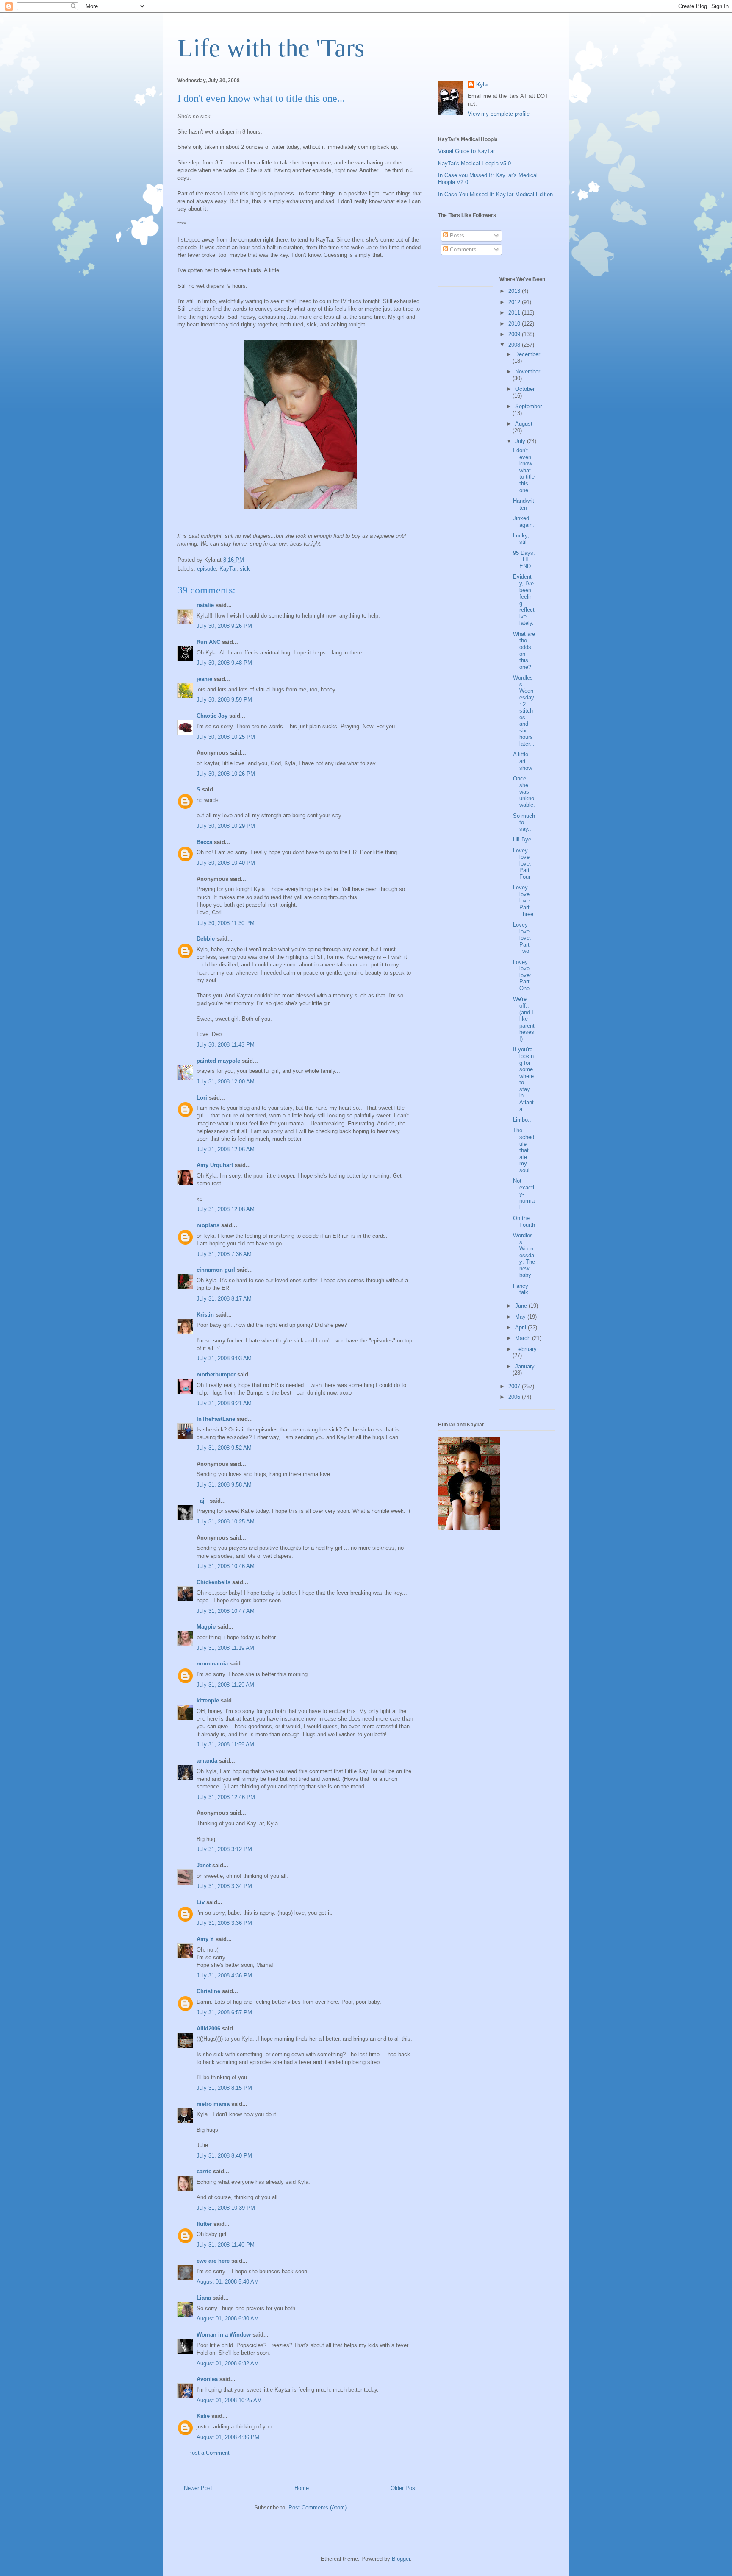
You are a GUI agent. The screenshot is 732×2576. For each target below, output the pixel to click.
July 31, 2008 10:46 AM (226, 1566)
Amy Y (205, 1939)
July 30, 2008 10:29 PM (226, 826)
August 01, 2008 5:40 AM (228, 2282)
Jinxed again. (524, 522)
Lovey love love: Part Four (522, 864)
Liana (204, 2298)
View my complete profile (499, 114)
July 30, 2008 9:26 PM (224, 626)
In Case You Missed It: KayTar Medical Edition (495, 194)
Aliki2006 (208, 2029)
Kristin (205, 1315)
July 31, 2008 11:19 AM (225, 1648)
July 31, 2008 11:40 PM (226, 2245)
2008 (515, 345)
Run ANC (208, 642)
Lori (202, 1098)
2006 (515, 1397)
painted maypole (218, 1061)
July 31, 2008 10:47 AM (226, 1611)
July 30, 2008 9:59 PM (224, 700)
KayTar (228, 569)
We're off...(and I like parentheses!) (524, 1019)
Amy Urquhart (215, 1165)
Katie (203, 2416)
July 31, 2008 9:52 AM (224, 1448)
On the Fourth (524, 1221)
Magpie (206, 1627)
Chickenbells (213, 1582)
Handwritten (524, 504)
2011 (515, 313)
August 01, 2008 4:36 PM (228, 2437)
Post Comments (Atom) (317, 2508)
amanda (207, 1761)
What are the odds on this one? (524, 650)
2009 (515, 334)
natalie (205, 605)
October (525, 389)
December (528, 354)
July (521, 441)
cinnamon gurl (216, 1270)
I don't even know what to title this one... (524, 470)
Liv (201, 1902)
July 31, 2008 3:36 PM (224, 1923)
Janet (204, 1865)
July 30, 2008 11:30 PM (226, 923)
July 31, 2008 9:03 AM (224, 1358)
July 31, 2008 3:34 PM (224, 1886)
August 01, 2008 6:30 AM (228, 2318)
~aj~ (202, 1501)
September (528, 406)
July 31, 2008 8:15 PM (224, 2088)
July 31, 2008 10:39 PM (226, 2208)
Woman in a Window (224, 2335)
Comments (462, 249)
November (528, 372)
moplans (208, 1225)
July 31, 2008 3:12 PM (224, 1849)
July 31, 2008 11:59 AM (225, 1745)
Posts (456, 235)
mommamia (212, 1664)
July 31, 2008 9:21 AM (224, 1403)
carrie (204, 2171)
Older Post (404, 2488)
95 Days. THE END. (524, 560)
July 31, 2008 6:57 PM (224, 2012)
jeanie (204, 679)
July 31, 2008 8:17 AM (224, 1299)
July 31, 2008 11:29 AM (225, 1685)
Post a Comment (209, 2453)
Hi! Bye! (523, 840)
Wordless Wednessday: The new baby (524, 1255)
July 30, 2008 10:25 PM (226, 737)
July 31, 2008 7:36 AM (224, 1254)
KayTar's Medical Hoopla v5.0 (474, 163)
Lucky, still (521, 539)
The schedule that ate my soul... (524, 1150)
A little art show (523, 761)
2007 (515, 1386)
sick (245, 569)
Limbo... (523, 1120)
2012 (515, 302)
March (524, 1338)
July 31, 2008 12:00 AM (226, 1082)
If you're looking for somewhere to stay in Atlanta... (523, 1079)
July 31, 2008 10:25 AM (226, 1522)
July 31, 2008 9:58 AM (224, 1485)
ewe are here (213, 2261)
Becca (204, 842)
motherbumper (216, 1374)
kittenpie (208, 1700)
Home (302, 2488)
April (521, 1327)
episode (207, 569)
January (525, 1366)
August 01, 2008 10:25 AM (229, 2400)
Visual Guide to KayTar (466, 151)
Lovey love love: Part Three (523, 901)
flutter (204, 2224)
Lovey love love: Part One (522, 975)
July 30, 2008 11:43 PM (226, 1045)
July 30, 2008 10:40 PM (226, 863)
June (522, 1306)
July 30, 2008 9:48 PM (224, 663)
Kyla (482, 85)
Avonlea (207, 2379)
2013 (515, 291)
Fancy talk (521, 1289)
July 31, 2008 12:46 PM (226, 1797)
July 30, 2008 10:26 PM (226, 774)
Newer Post (198, 2488)
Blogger (401, 2559)
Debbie (206, 939)
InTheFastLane (216, 1419)
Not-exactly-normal (524, 1194)
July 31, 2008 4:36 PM (224, 1976)
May (521, 1317)
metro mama (213, 2104)
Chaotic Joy (212, 716)
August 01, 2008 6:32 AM (228, 2363)
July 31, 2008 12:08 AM (226, 1209)
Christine (208, 1991)
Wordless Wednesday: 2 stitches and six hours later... (524, 711)
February (526, 1349)
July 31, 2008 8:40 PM (224, 2156)
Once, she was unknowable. (524, 792)
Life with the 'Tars (271, 48)
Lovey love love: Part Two (522, 938)
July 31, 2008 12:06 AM (226, 1149)
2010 (515, 324)
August (524, 424)
